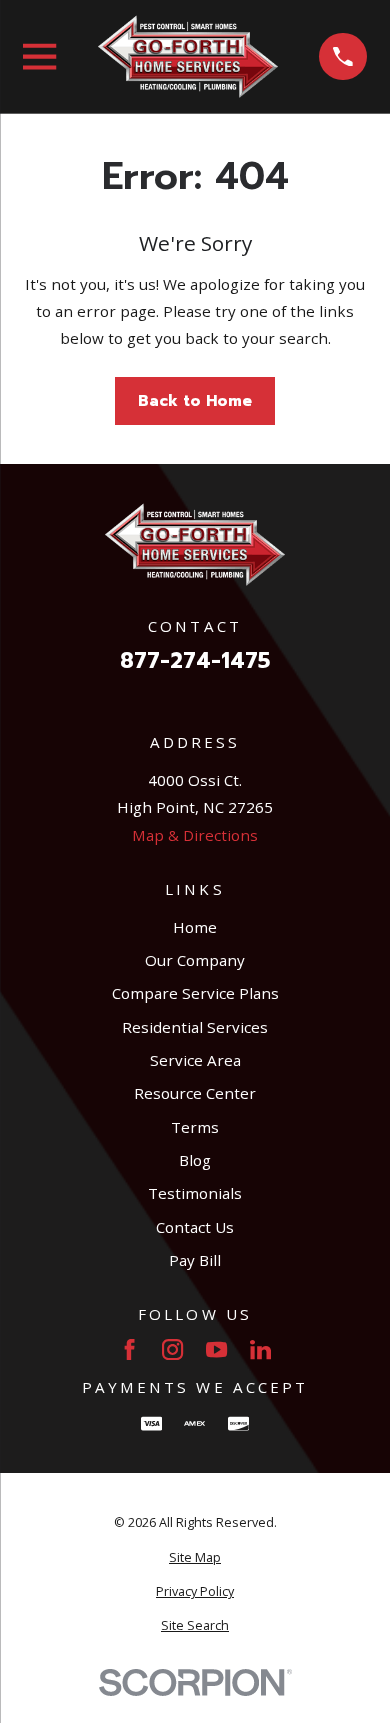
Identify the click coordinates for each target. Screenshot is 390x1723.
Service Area (195, 1060)
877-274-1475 (195, 661)
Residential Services (195, 1027)
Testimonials (195, 1193)
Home (195, 927)
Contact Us (195, 1227)
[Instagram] (172, 1349)
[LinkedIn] (260, 1349)
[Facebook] (129, 1349)
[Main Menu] (39, 56)
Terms (195, 1127)
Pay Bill (195, 1260)
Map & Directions (195, 835)
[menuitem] (194, 1558)
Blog (195, 1160)
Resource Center (195, 1093)
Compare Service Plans (195, 993)
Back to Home (195, 401)
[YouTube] (216, 1349)
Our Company (195, 960)
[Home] (188, 56)
